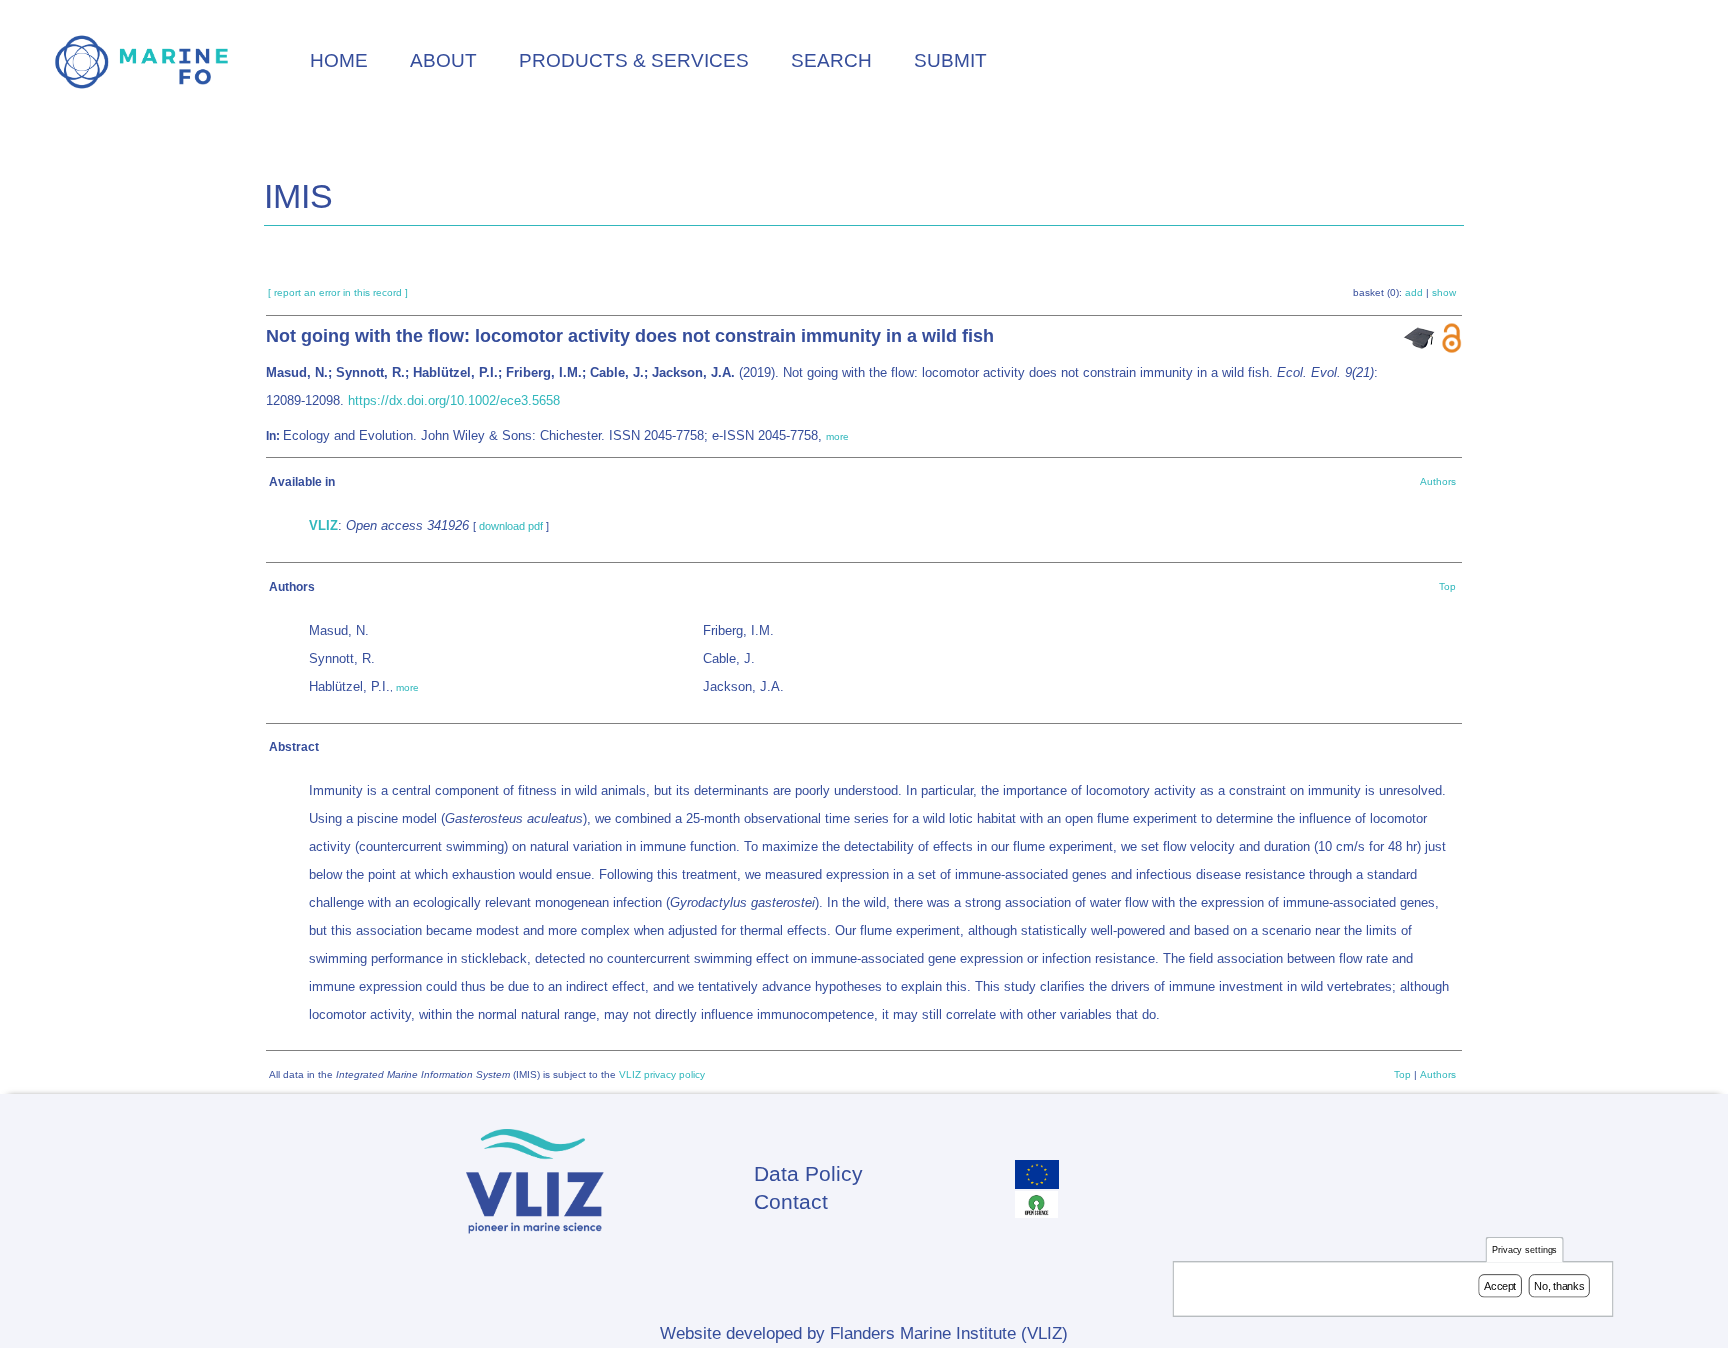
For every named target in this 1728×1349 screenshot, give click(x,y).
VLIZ (323, 525)
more (837, 436)
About (443, 60)
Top (1447, 586)
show (1444, 292)
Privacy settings (1525, 1250)
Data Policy (808, 1173)
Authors (1438, 481)
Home (339, 60)
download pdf (511, 526)
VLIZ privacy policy (662, 1074)
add (1414, 292)
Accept (1500, 1286)
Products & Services (634, 60)
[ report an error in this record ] (338, 292)
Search (831, 60)
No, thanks (1559, 1286)
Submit (950, 60)
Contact (791, 1201)
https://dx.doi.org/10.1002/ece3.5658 (454, 400)
